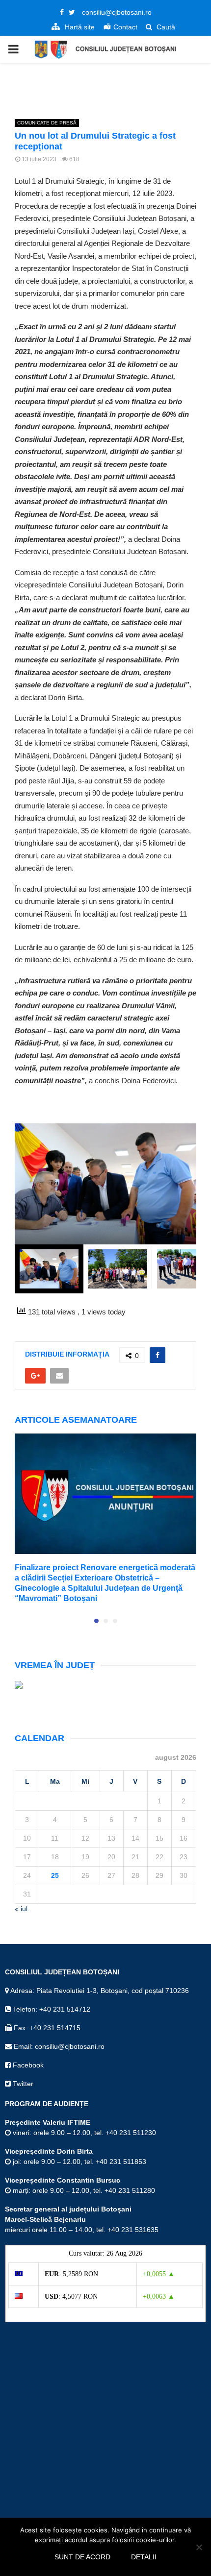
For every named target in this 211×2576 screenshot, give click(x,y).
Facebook (27, 2065)
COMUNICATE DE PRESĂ (47, 123)
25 (55, 1875)
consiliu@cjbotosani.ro (117, 12)
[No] (199, 2547)
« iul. (22, 1909)
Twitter (22, 2084)
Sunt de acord (82, 2557)
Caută (165, 27)
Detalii (144, 2557)
